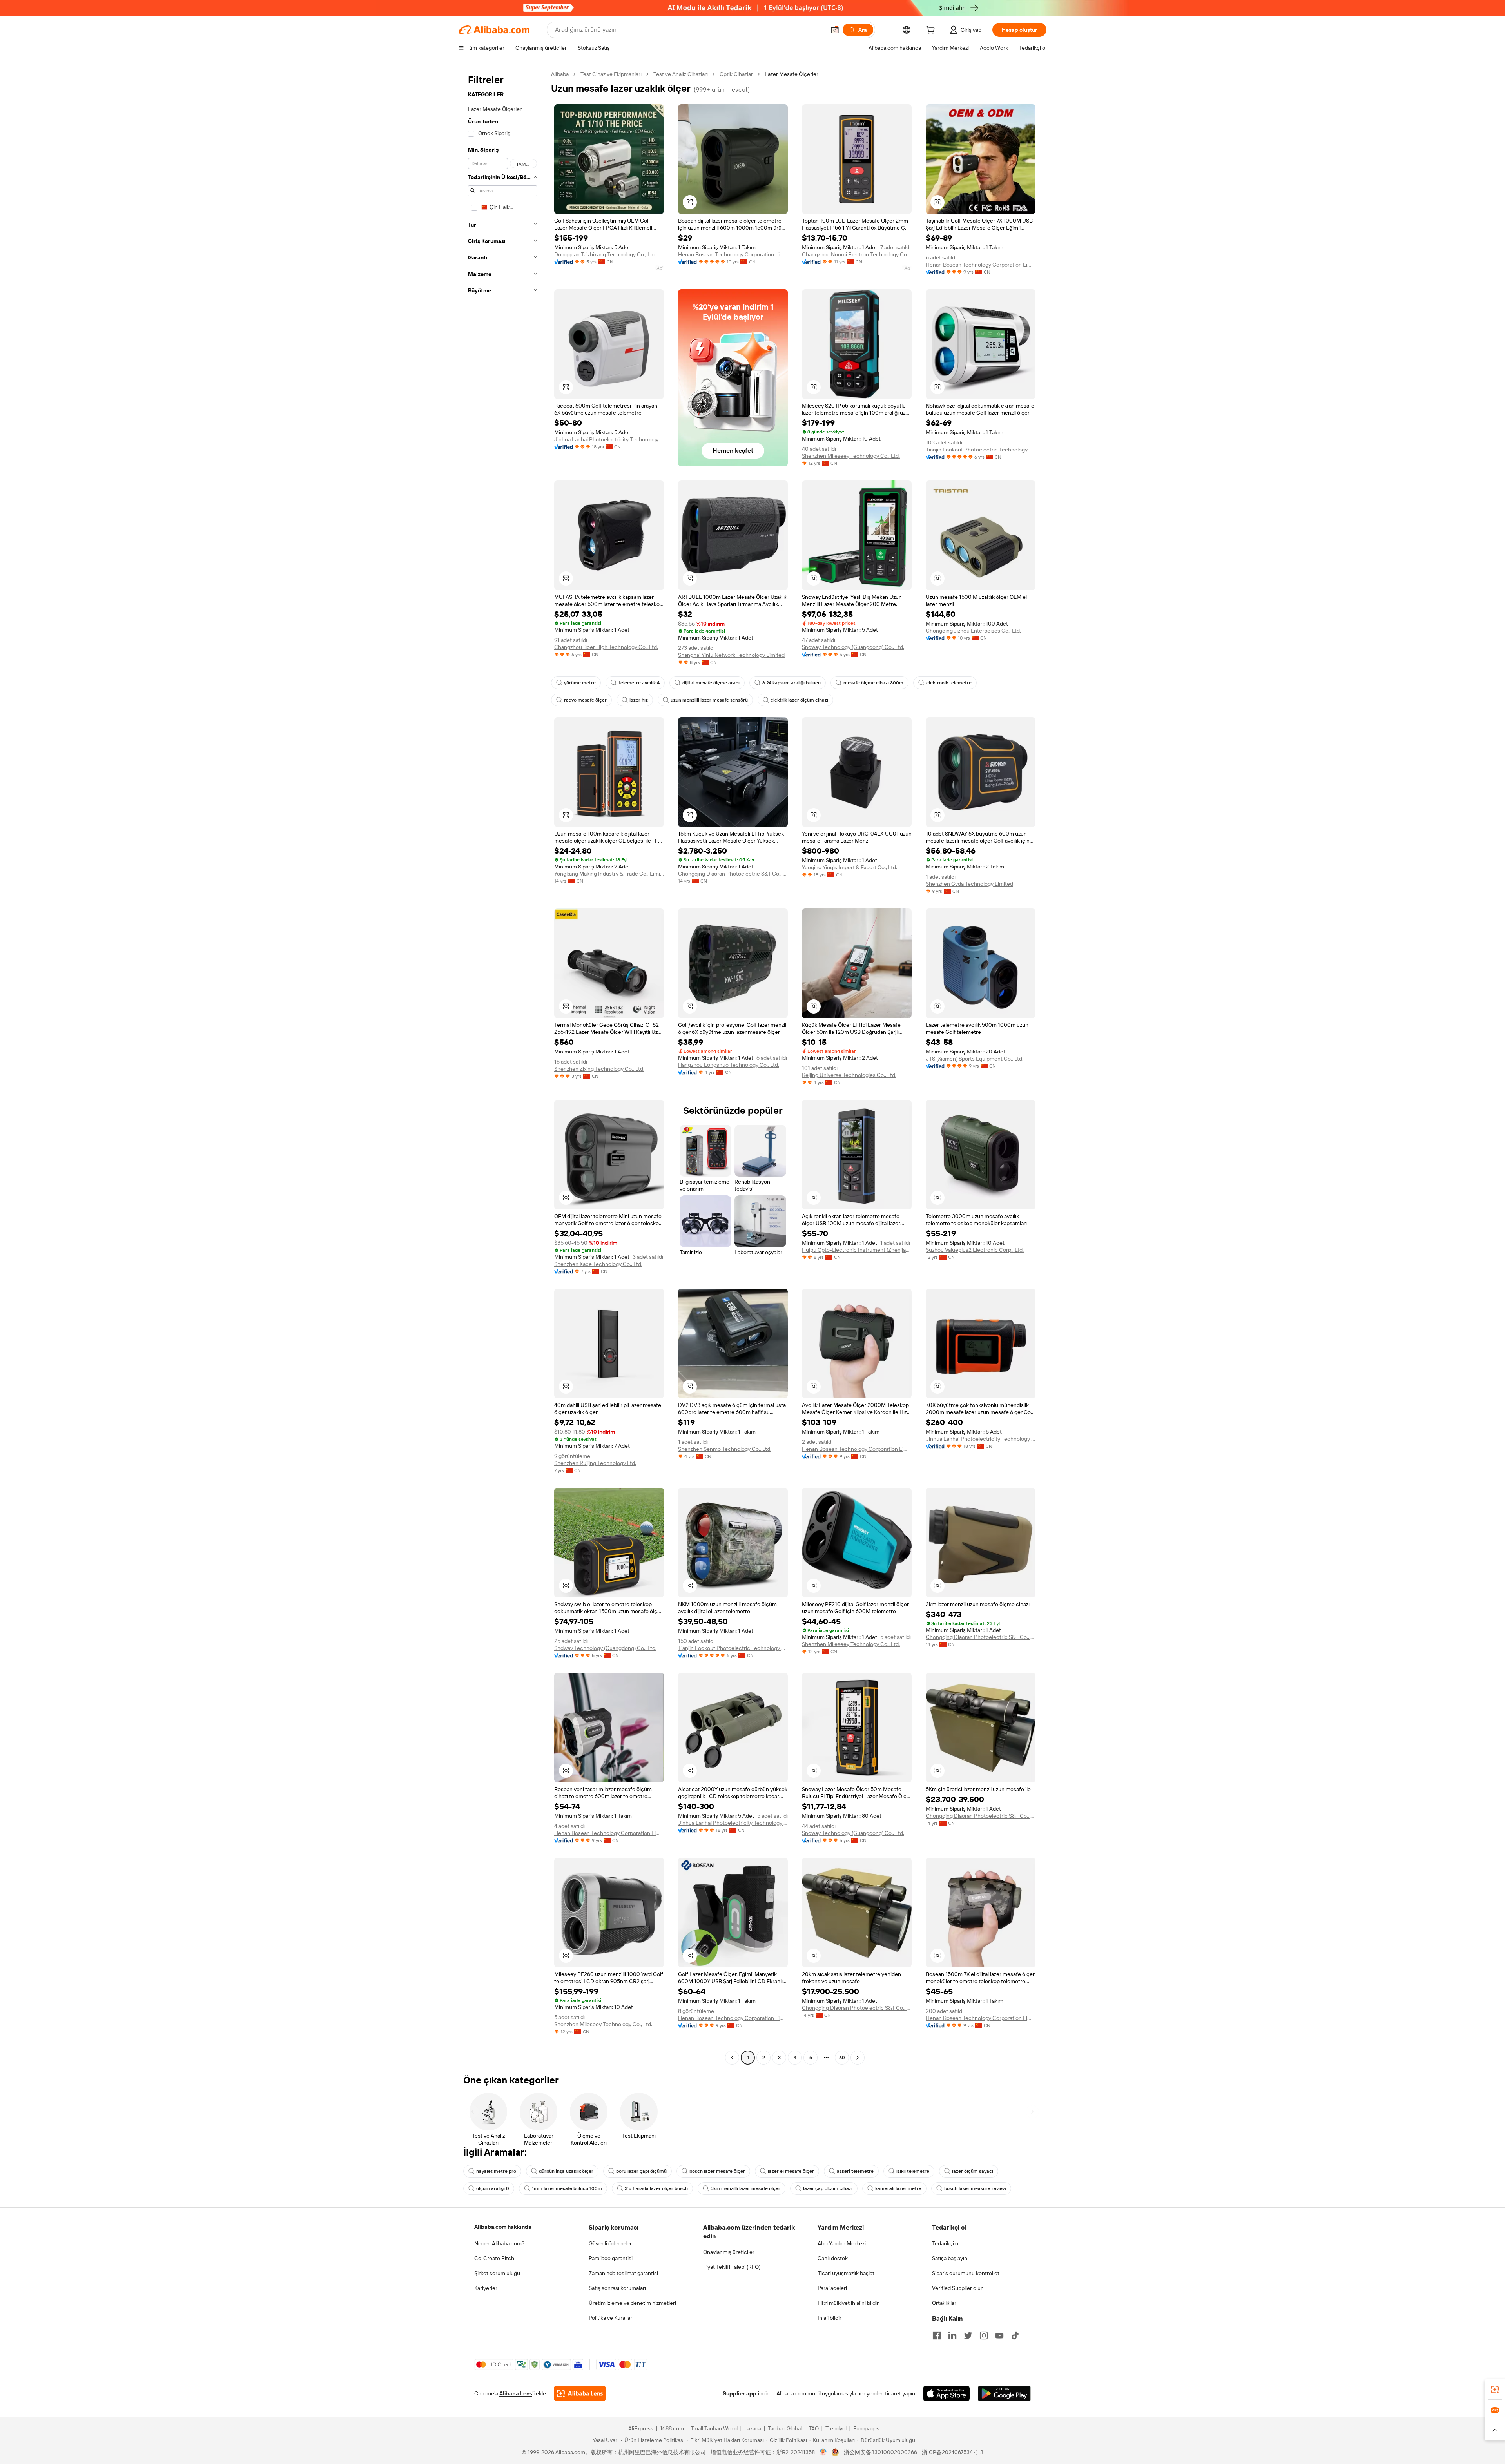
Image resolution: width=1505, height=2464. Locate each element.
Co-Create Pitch (494, 2258)
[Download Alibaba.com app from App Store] (947, 2393)
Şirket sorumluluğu (497, 2273)
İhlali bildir (830, 2318)
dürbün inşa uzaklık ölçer (566, 2171)
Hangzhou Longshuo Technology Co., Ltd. (729, 1065)
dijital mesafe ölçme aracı (711, 683)
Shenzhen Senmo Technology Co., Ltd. (725, 1449)
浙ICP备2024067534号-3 (953, 2452)
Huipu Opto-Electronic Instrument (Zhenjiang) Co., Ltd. (857, 1250)
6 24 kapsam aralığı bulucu (791, 683)
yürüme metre (580, 683)
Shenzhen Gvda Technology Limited (969, 884)
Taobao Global (785, 2428)
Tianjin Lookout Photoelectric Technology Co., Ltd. (981, 450)
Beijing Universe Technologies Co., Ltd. (849, 1075)
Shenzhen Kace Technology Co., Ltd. (598, 1264)
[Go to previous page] (732, 2058)
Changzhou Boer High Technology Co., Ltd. (606, 647)
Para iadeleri (832, 2288)
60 (842, 2058)
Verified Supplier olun (958, 2288)
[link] (1495, 2390)
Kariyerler (486, 2288)
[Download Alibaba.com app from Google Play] (1004, 2393)
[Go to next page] (858, 2058)
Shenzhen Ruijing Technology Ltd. (595, 1463)
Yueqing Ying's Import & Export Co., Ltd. (850, 867)
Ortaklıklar (944, 2303)
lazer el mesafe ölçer (791, 2171)
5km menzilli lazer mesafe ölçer (745, 2188)
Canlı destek (833, 2258)
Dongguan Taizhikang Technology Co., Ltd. (605, 254)
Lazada (753, 2428)
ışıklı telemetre (913, 2171)
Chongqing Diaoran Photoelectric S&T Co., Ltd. (733, 874)
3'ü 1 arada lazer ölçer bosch (656, 2188)
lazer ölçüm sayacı (973, 2171)
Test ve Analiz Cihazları (681, 74)
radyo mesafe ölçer (585, 700)
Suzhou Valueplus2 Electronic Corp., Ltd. (975, 1250)
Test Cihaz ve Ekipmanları (611, 74)
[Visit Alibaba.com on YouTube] (999, 2335)
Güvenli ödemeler (610, 2243)
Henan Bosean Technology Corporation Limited (733, 254)
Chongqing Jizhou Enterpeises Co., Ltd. (973, 631)
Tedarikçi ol (946, 2243)
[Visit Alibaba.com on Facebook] (937, 2335)
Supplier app (740, 2393)
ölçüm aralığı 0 (493, 2188)
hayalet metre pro (496, 2171)
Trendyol (836, 2428)
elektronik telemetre (949, 683)
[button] (835, 30)
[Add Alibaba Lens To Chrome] (580, 2393)
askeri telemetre (855, 2171)
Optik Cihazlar (736, 74)
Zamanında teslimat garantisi (623, 2273)
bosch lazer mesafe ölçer (717, 2171)
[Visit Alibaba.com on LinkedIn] (952, 2335)
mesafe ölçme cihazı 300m (873, 683)
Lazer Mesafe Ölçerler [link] (791, 74)
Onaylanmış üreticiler (729, 2252)
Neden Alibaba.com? (499, 2243)
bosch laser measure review (975, 2188)
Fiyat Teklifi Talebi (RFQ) (732, 2267)
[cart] (932, 31)
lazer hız (639, 700)
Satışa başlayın (950, 2258)
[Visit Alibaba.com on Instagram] (984, 2335)
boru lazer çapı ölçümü (641, 2171)
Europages (866, 2428)
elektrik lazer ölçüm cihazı (799, 700)
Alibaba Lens (516, 2393)
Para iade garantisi (611, 2258)
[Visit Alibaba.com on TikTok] (1015, 2335)
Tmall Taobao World (714, 2428)
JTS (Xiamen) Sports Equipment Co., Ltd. (975, 1059)
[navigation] (502, 1067)
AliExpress (641, 2428)
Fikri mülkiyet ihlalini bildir (848, 2303)
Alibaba (560, 74)
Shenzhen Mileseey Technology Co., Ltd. (851, 456)
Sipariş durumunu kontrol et (966, 2273)
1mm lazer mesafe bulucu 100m (567, 2188)
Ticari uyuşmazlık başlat (846, 2273)
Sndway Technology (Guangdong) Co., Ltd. (853, 647)
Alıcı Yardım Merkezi (842, 2243)
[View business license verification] (823, 2452)
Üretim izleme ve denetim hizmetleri (632, 2303)
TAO (814, 2428)
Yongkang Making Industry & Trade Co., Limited (609, 874)
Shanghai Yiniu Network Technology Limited (731, 655)
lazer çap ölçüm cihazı (828, 2188)
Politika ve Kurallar (610, 2318)
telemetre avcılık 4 (639, 683)
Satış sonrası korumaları (617, 2288)
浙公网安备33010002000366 (880, 2452)
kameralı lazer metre (898, 2188)
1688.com (672, 2428)
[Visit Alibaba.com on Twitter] (968, 2335)
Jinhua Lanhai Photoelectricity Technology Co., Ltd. (609, 439)
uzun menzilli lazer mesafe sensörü (709, 700)
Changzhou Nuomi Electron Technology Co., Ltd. (857, 254)
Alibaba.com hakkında (503, 2227)
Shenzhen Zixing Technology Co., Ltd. (599, 1069)
